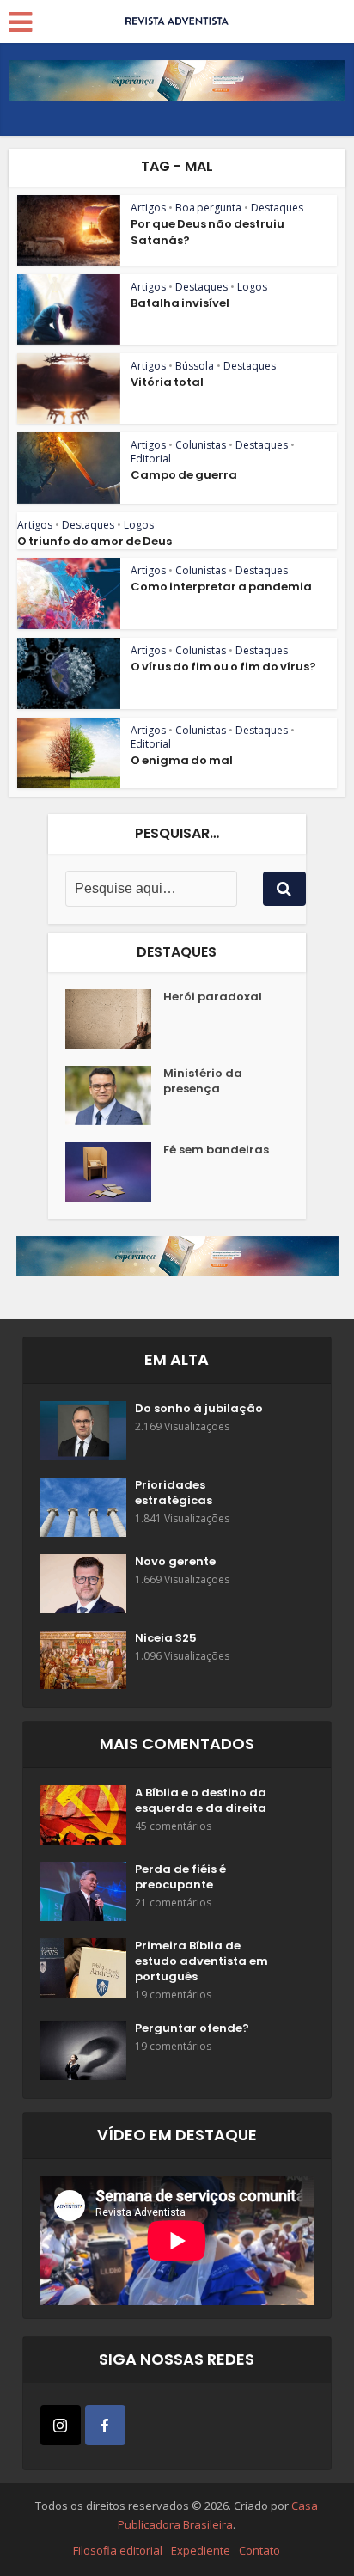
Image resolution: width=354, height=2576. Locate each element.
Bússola (195, 366)
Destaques (277, 208)
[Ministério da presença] (114, 1095)
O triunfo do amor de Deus (95, 541)
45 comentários (173, 1826)
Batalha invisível (180, 303)
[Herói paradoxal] (114, 1019)
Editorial (151, 459)
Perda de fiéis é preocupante (180, 1877)
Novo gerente (175, 1562)
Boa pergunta (208, 208)
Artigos (148, 208)
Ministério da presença (203, 1081)
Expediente (201, 2550)
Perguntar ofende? (192, 2028)
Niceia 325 (166, 1638)
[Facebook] (105, 2425)
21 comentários (173, 1903)
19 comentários (173, 1995)
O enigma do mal (182, 760)
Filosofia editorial (118, 2550)
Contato (259, 2550)
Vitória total (167, 382)
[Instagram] (61, 2425)
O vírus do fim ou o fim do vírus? (223, 667)
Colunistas (201, 445)
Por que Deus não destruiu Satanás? (208, 232)
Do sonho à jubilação (199, 1409)
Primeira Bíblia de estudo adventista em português (201, 1961)
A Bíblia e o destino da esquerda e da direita (201, 1801)
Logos (252, 287)
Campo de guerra (184, 475)
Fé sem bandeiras (216, 1150)
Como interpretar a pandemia (221, 587)
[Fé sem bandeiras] (114, 1172)
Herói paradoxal (213, 997)
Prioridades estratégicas (174, 1493)
